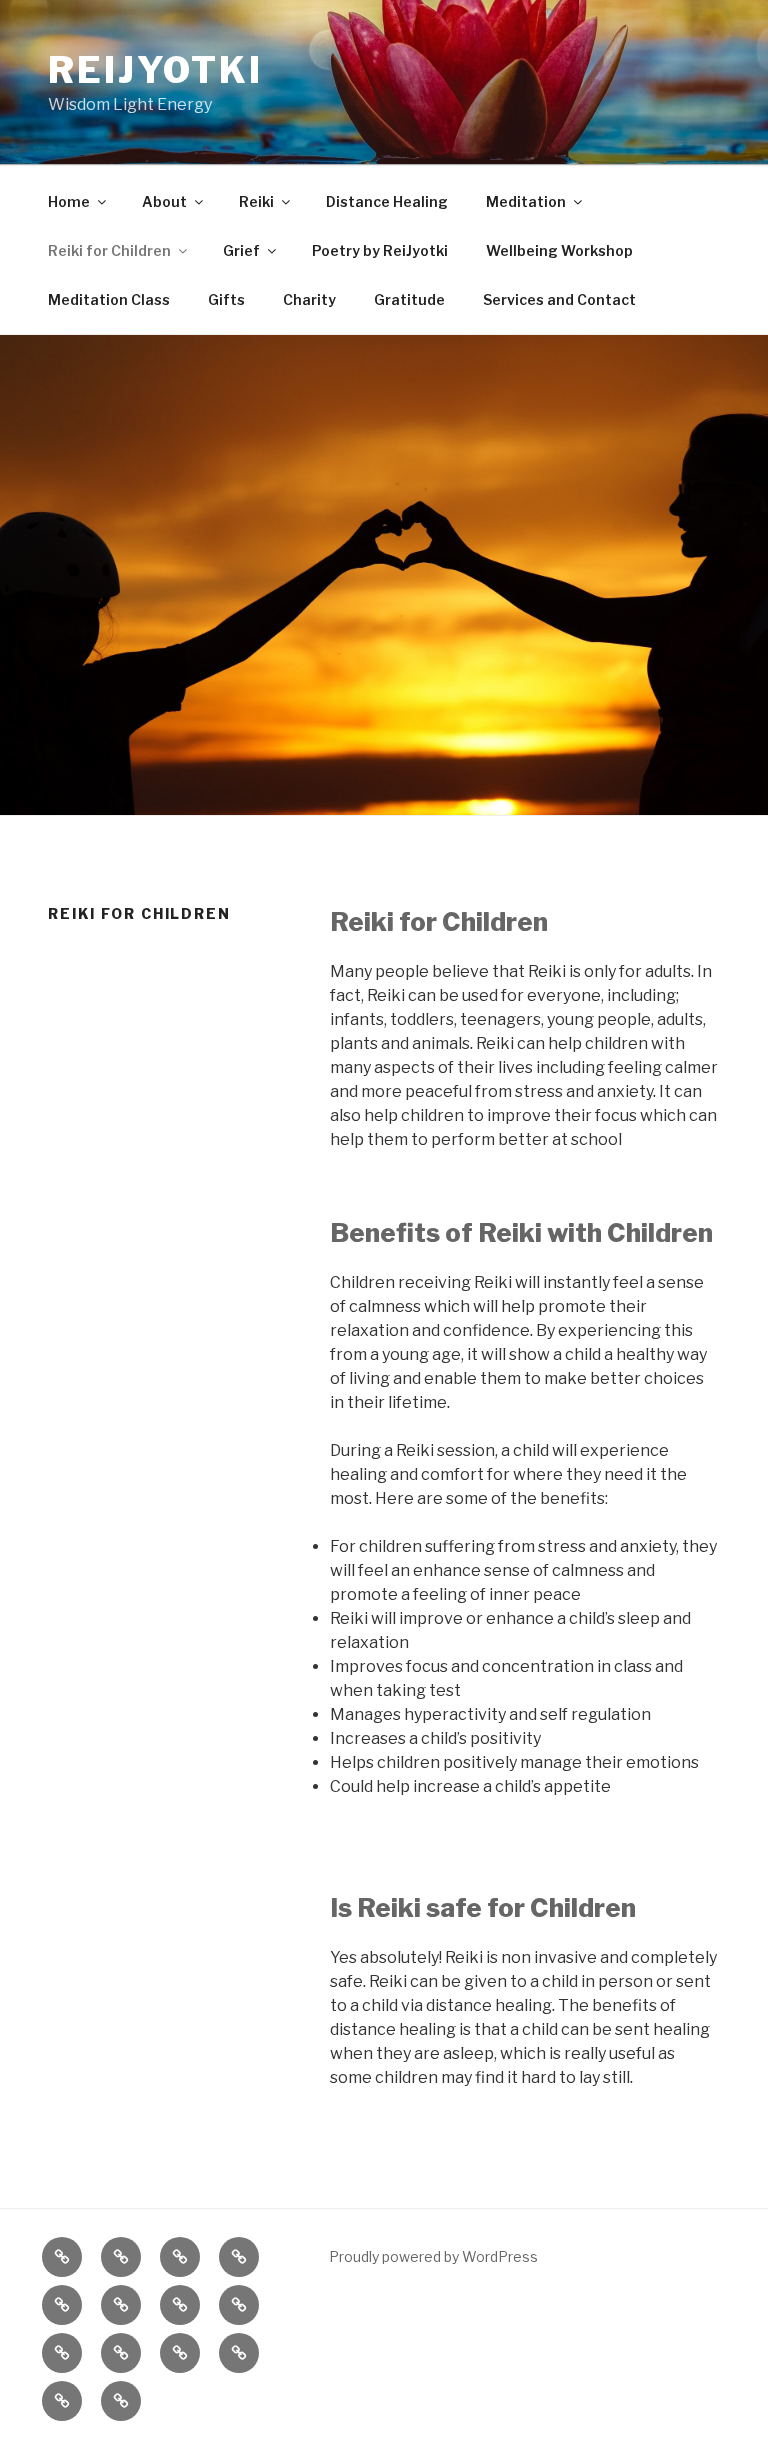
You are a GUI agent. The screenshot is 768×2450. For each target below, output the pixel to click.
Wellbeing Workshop (559, 250)
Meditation (526, 201)
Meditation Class (109, 299)
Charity (309, 299)
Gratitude (409, 299)
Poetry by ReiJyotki (380, 250)
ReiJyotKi (155, 70)
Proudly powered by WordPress (433, 2256)
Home (69, 201)
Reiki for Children (109, 250)
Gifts (226, 299)
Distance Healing (387, 201)
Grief (241, 250)
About (164, 201)
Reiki (256, 201)
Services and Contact (559, 299)
